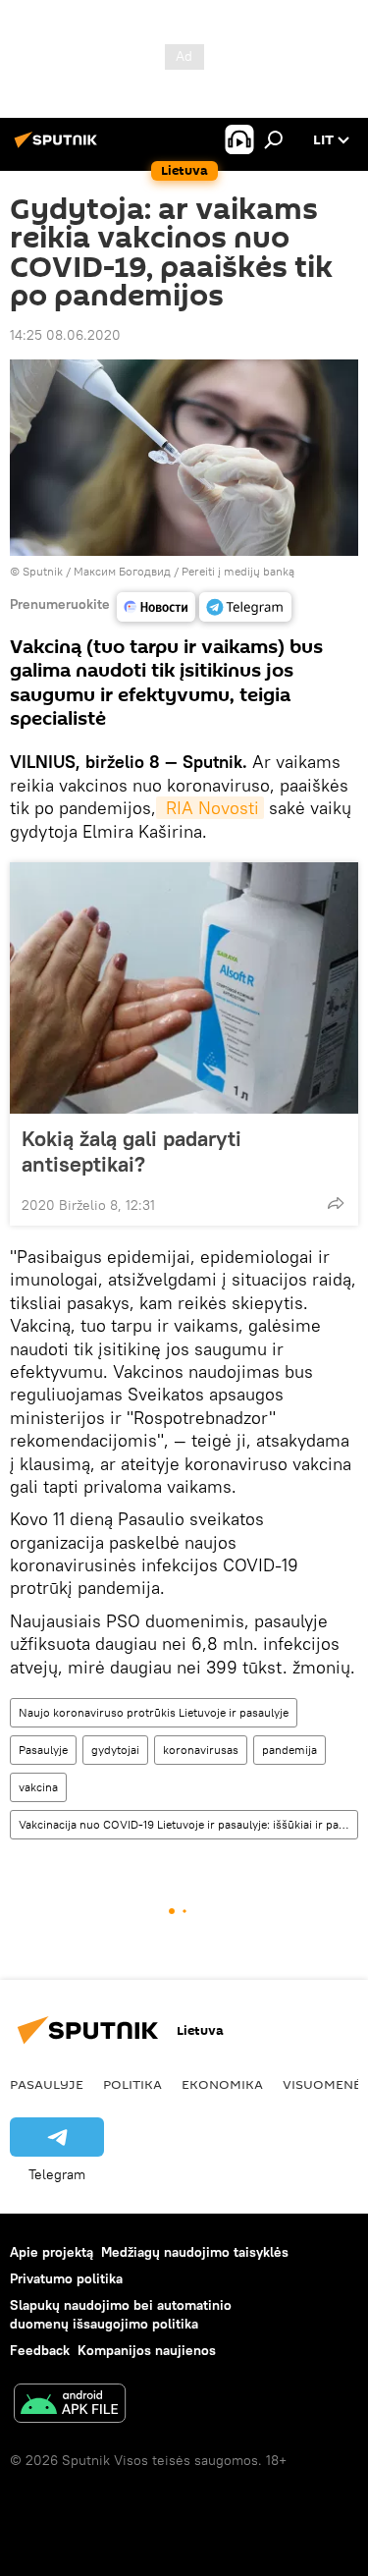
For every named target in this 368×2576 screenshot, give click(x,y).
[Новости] (156, 607)
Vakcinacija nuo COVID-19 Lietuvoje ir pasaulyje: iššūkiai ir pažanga (188, 1824)
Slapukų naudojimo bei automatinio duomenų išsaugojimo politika (121, 2314)
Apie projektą (52, 2252)
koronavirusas (201, 1750)
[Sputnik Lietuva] (59, 147)
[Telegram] (245, 607)
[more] (336, 1203)
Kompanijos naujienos (147, 2350)
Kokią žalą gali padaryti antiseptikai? (131, 1151)
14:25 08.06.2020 (65, 335)
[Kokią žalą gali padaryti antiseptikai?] (184, 988)
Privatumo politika (66, 2278)
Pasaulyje (43, 1750)
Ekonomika (222, 2084)
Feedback (40, 2350)
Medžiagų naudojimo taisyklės (195, 2252)
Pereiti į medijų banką (238, 571)
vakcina (38, 1787)
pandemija (289, 1750)
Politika (132, 2084)
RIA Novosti (210, 808)
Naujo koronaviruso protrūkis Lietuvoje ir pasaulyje (154, 1712)
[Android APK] (70, 2406)
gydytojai (115, 1750)
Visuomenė (322, 2084)
